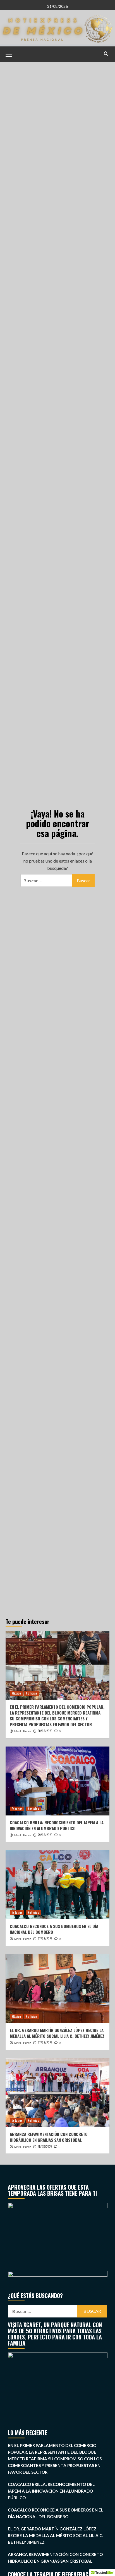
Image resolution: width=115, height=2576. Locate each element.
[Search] (106, 54)
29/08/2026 (45, 1835)
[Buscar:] (46, 880)
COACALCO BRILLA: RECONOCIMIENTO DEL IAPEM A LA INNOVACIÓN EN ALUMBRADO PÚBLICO (57, 1825)
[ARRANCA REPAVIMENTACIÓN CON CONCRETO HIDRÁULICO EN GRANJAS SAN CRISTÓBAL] (57, 2093)
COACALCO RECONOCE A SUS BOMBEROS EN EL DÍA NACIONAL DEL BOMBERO (54, 1929)
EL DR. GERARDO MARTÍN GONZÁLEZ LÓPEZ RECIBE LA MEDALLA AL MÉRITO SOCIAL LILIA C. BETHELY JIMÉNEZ (57, 2033)
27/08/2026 (45, 1939)
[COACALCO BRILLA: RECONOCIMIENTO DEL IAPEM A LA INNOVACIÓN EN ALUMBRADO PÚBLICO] (57, 1781)
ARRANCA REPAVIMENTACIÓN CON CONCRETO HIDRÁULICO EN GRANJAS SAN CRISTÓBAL (49, 2137)
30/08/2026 (45, 1731)
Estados (17, 1809)
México (16, 1693)
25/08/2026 (45, 2147)
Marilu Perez (23, 1731)
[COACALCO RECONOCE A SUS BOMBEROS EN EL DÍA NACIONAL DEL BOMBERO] (57, 1885)
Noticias (32, 1693)
